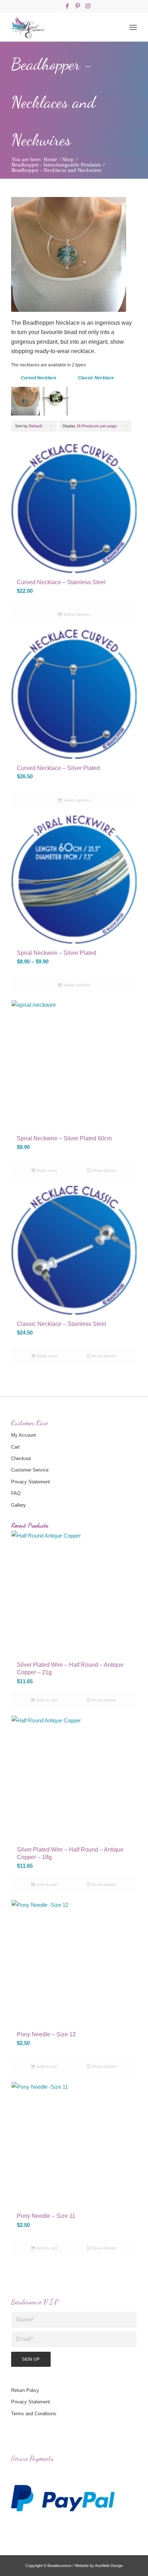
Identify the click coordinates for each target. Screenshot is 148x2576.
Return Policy (25, 2390)
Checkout (21, 1458)
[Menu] (133, 27)
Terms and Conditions (34, 2414)
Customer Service (30, 1470)
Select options (76, 614)
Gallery (18, 1505)
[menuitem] (133, 27)
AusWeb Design (109, 2566)
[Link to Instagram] (88, 6)
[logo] (61, 27)
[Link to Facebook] (67, 6)
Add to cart (46, 1700)
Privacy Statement (31, 1482)
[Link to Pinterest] (78, 6)
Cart (15, 1447)
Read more (46, 1170)
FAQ (16, 1493)
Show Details (103, 1170)
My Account (24, 1435)
